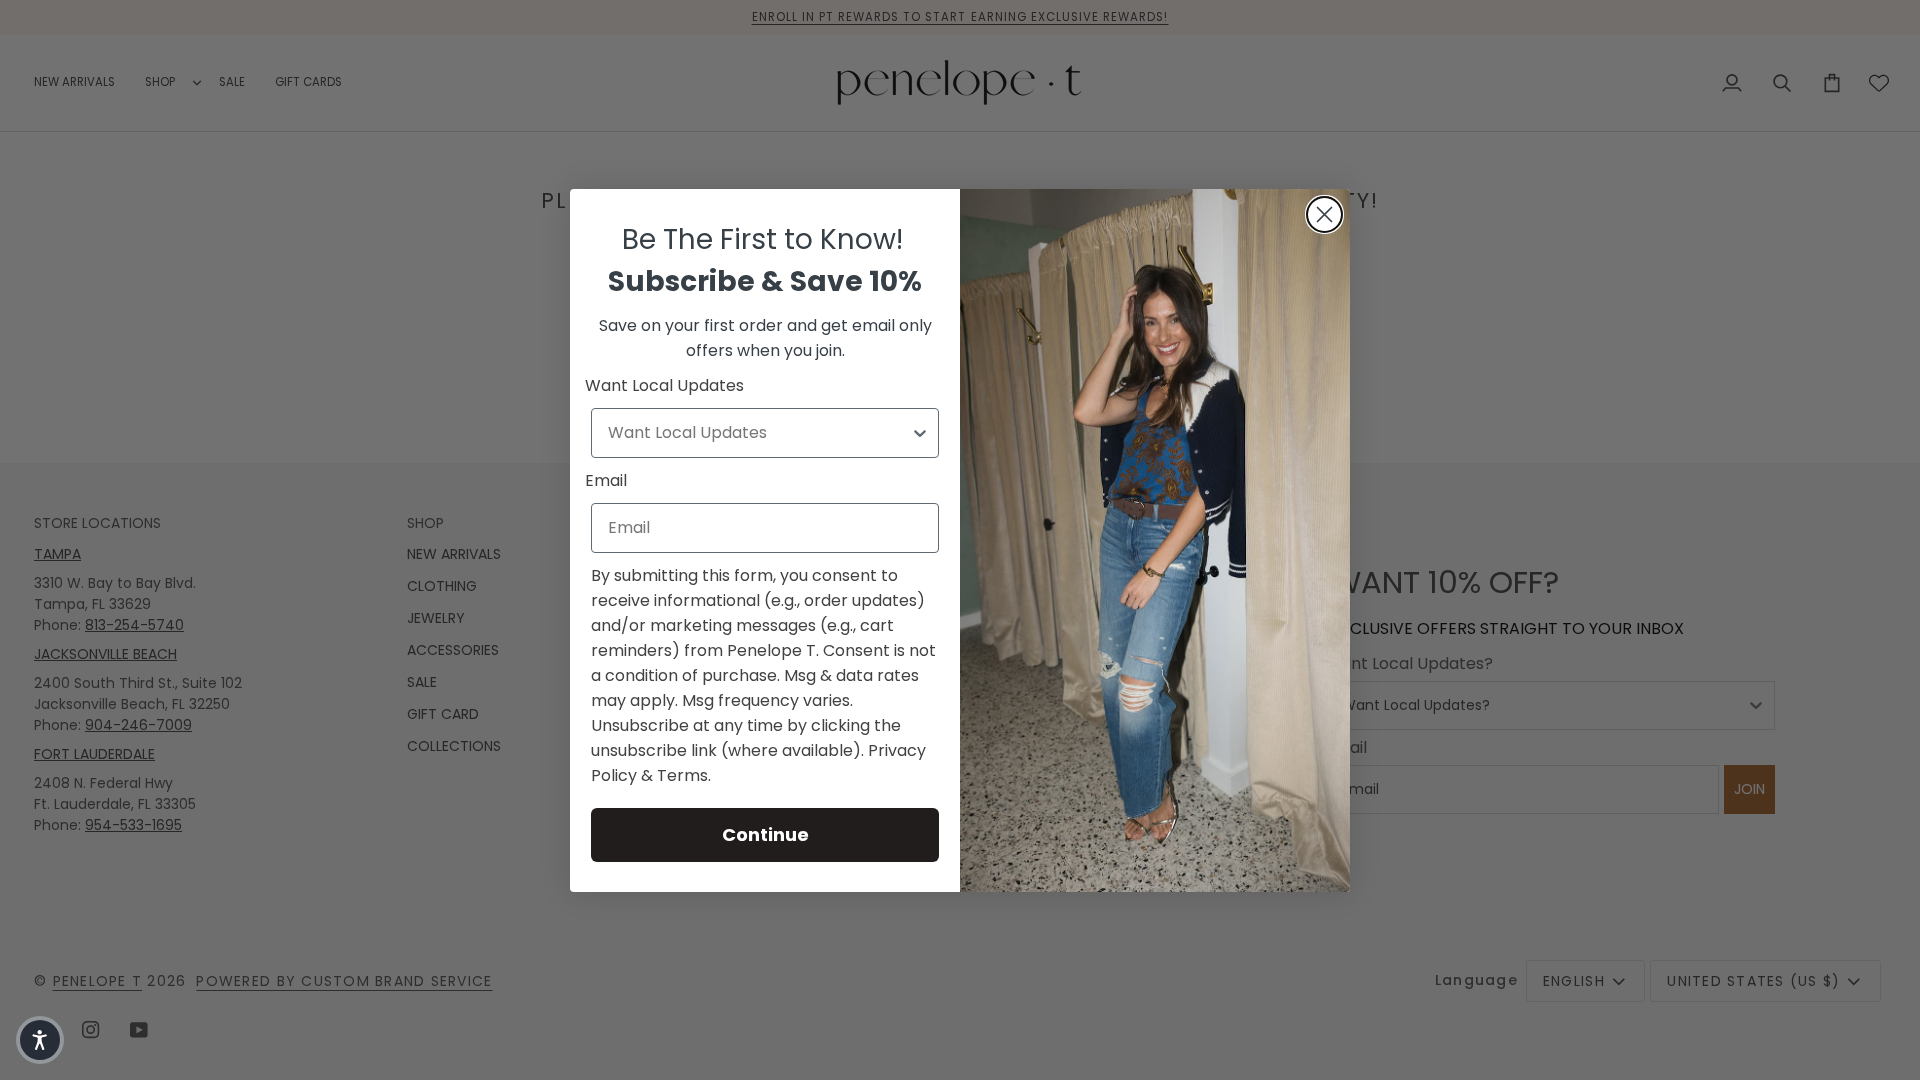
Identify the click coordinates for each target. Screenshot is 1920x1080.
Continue (765, 834)
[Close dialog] (1324, 214)
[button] (40, 1040)
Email (606, 480)
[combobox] (759, 433)
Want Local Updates (664, 385)
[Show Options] (920, 433)
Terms (682, 775)
